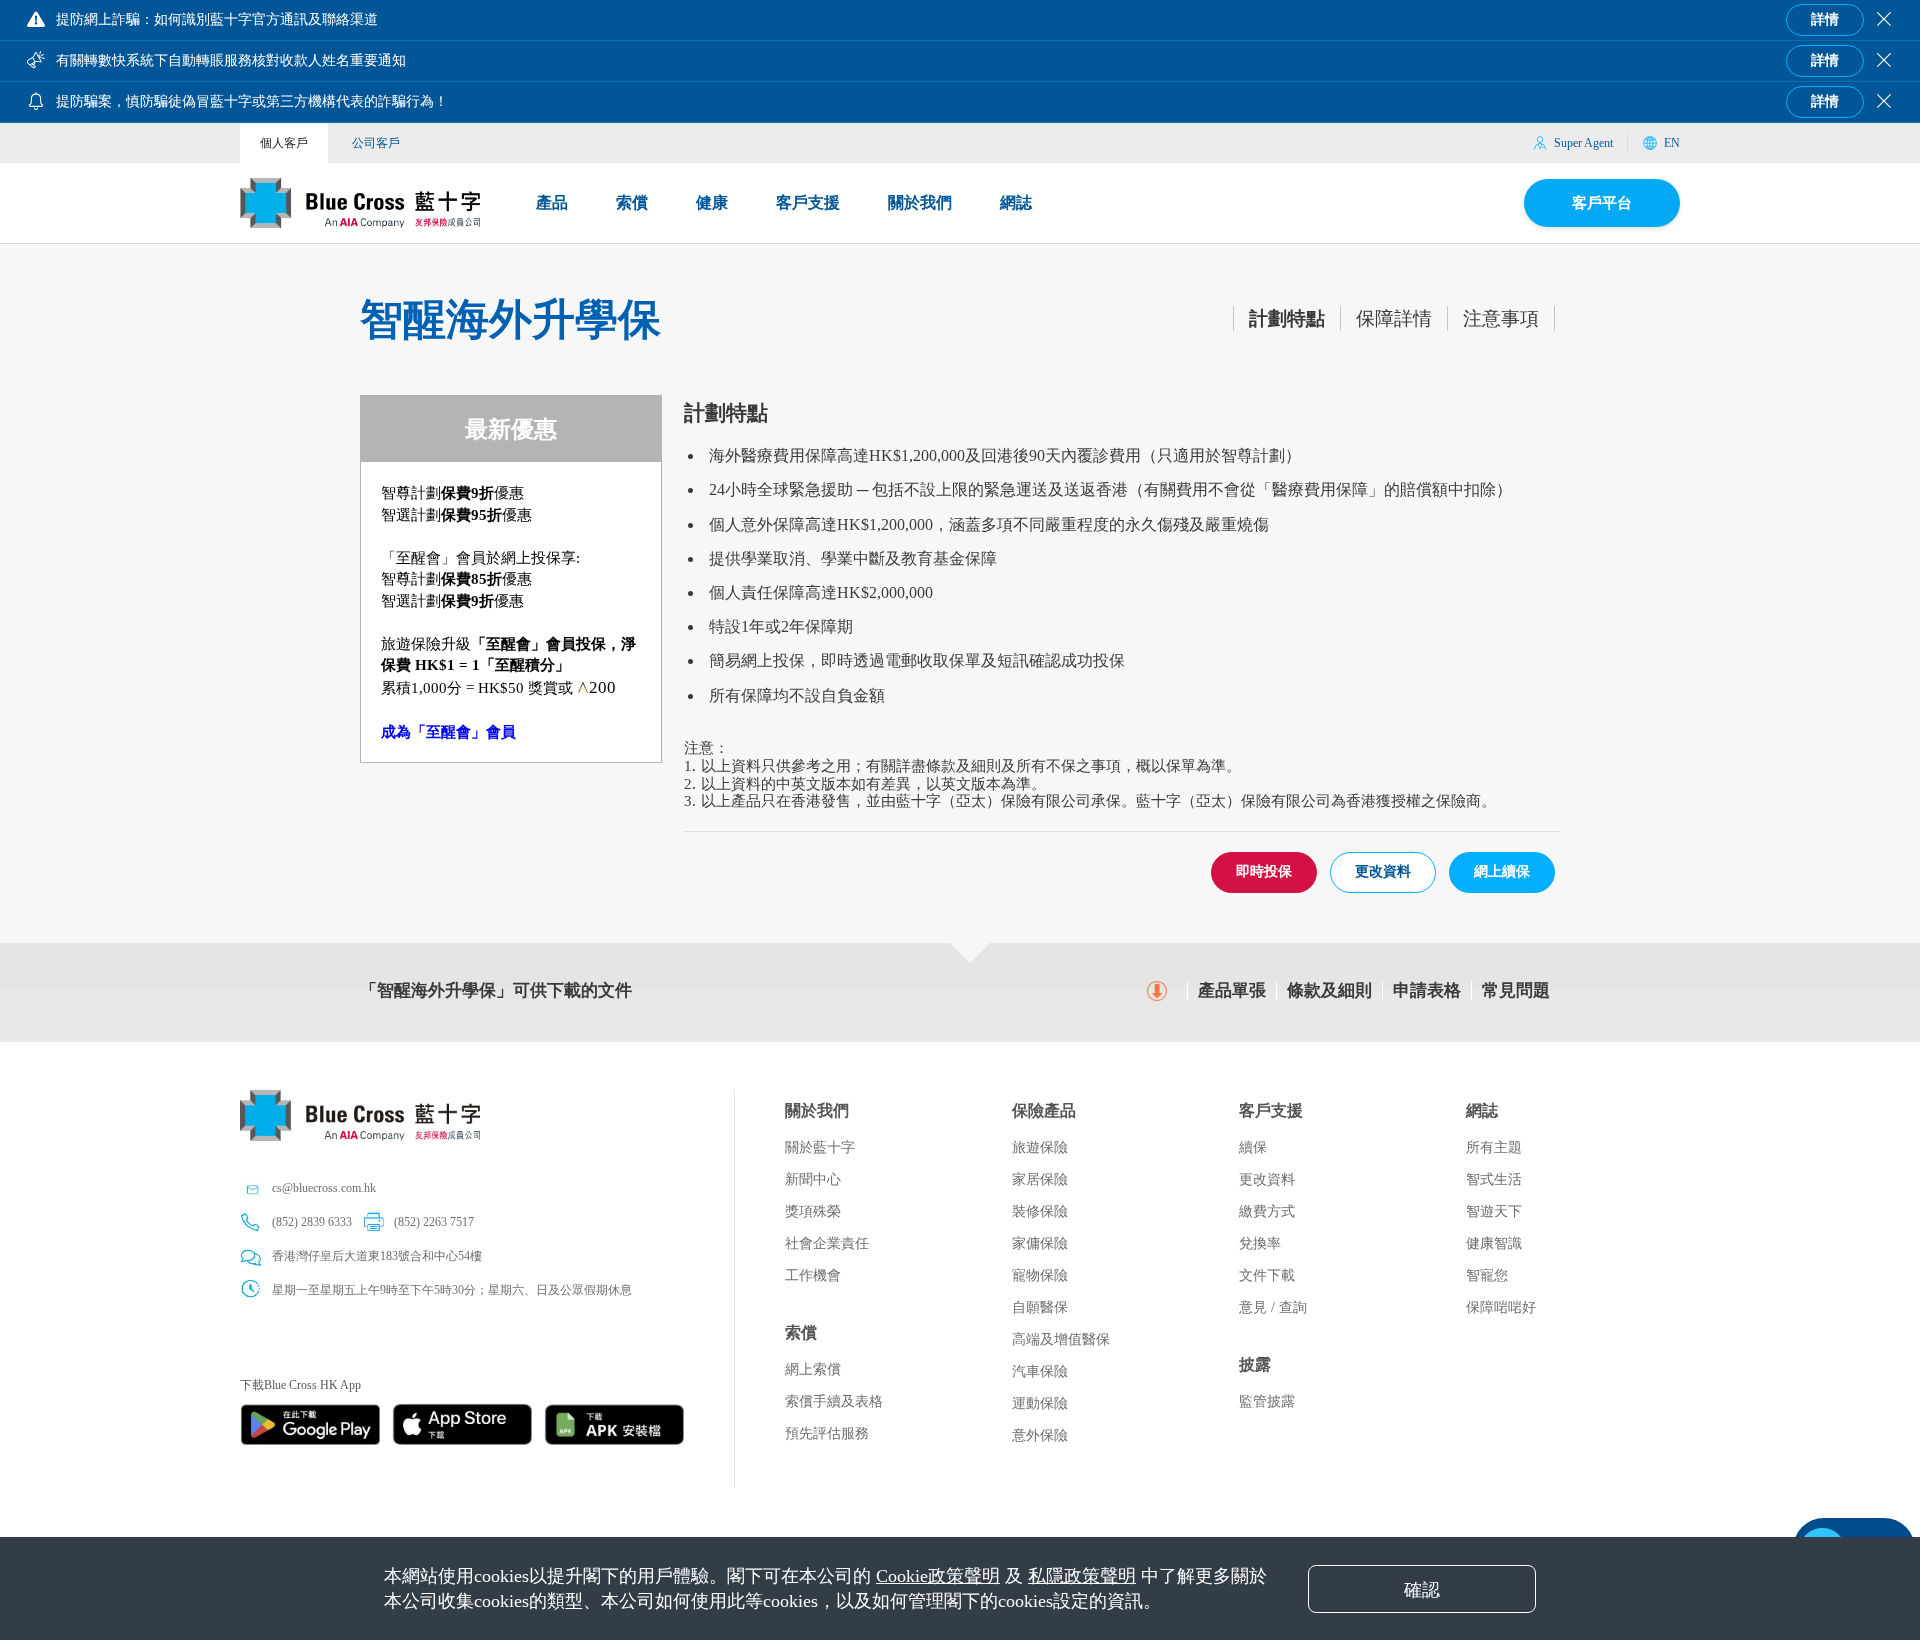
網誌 (1016, 202)
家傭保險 (1040, 1243)
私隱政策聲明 (1082, 1576)
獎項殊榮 (813, 1211)
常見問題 (1516, 990)
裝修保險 (1040, 1211)
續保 (1253, 1147)
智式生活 (1494, 1179)
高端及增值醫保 (1061, 1339)
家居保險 (1040, 1179)
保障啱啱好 (1501, 1307)
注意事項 (1501, 318)
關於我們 (920, 202)
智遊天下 (1494, 1211)
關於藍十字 (820, 1147)
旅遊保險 (1040, 1147)
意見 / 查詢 (1273, 1307)
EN (1672, 143)
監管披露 (1267, 1401)
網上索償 (813, 1369)
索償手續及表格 (834, 1401)
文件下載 (1267, 1275)
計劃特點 (1287, 318)
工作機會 (813, 1275)
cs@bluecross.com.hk (324, 1188)
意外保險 (1040, 1435)
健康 (712, 202)
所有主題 (1494, 1147)
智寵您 (1487, 1275)
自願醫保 (1040, 1307)
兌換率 (1260, 1243)
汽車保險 (1040, 1371)
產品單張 (1232, 990)
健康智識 (1494, 1243)
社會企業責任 (827, 1243)
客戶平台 (1602, 203)
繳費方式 (1267, 1211)
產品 (552, 202)
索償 (632, 202)
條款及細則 (1329, 990)
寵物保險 (1040, 1275)
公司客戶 (376, 143)
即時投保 (1264, 871)
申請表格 (1427, 990)
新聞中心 (813, 1179)
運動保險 (1040, 1403)
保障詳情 (1394, 318)
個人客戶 (284, 143)
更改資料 (1383, 871)
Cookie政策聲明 (938, 1576)
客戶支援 (808, 202)
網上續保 (1502, 871)
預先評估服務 (827, 1433)
